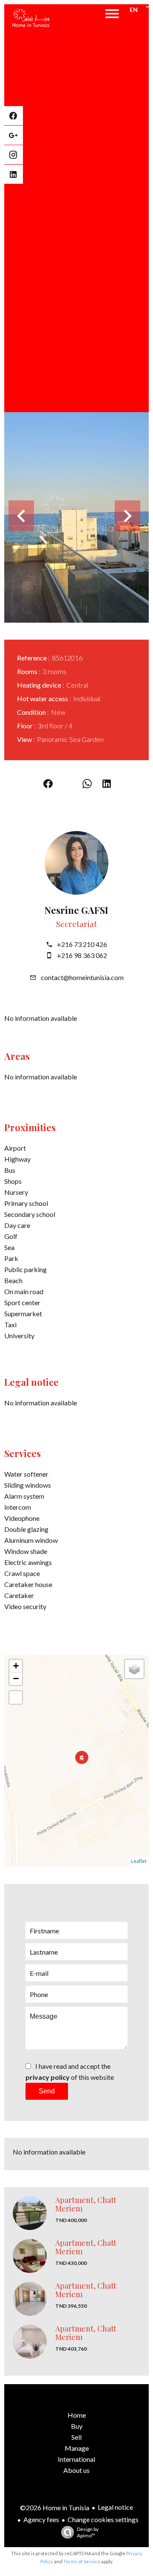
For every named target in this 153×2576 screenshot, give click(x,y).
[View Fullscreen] (16, 1697)
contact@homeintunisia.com (82, 977)
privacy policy (48, 2077)
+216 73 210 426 (82, 944)
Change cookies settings (103, 2519)
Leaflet (139, 1861)
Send (47, 2091)
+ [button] (16, 1666)
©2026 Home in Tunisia (55, 2507)
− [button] (16, 1678)
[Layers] (134, 1669)
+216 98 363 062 (82, 955)
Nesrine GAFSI (76, 910)
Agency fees (41, 2519)
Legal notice (115, 2507)
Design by (88, 2532)
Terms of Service (82, 2561)
